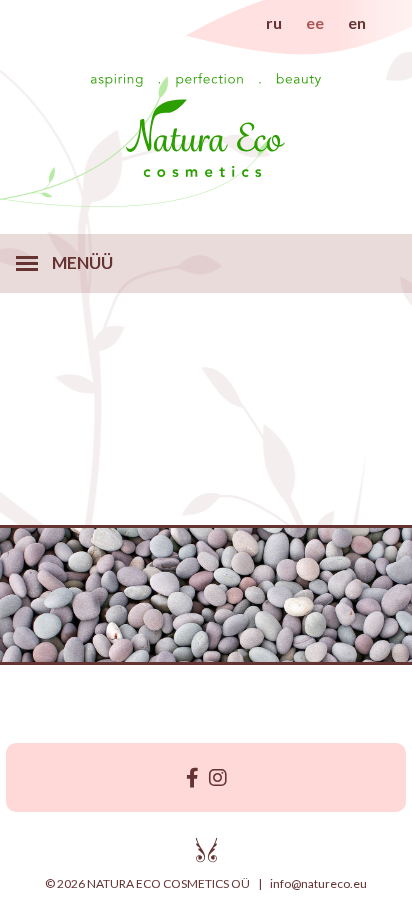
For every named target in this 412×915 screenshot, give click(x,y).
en (357, 22)
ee (315, 22)
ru (274, 22)
